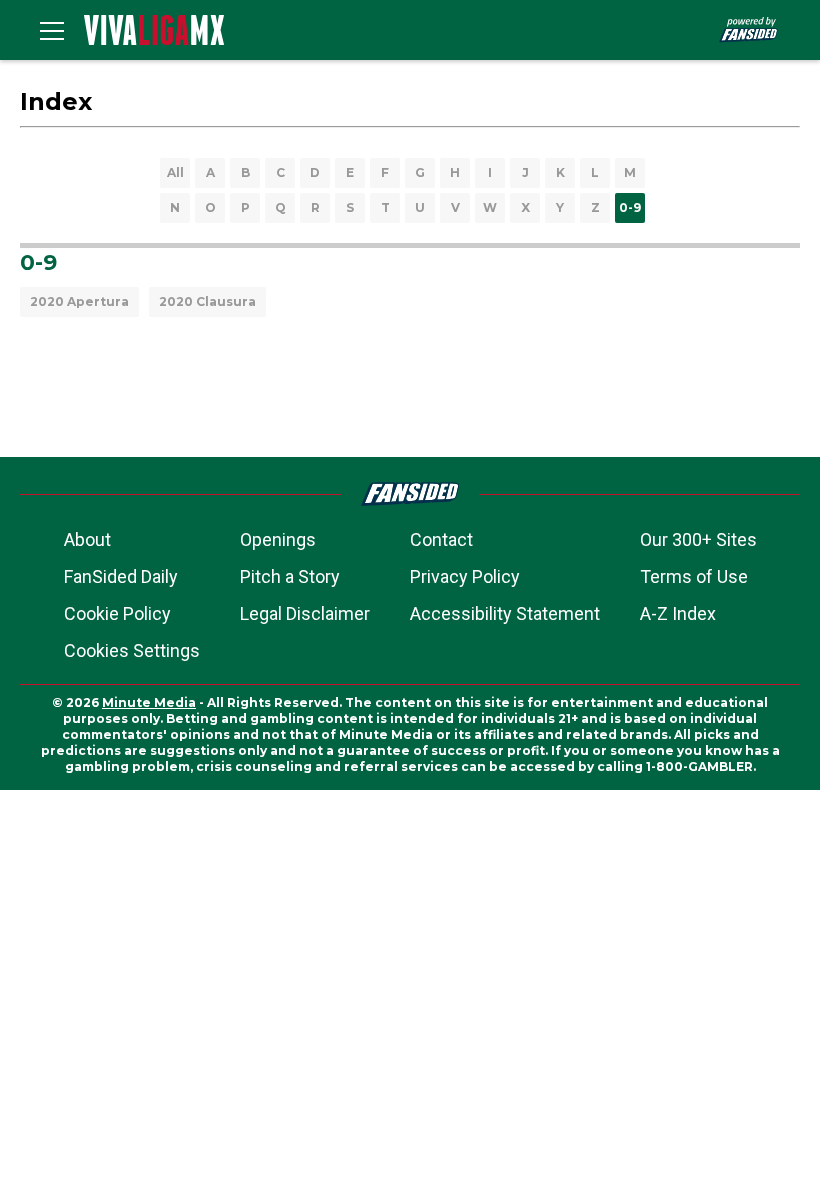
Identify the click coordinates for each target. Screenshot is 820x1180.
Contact (441, 539)
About (87, 539)
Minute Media (149, 702)
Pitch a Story (290, 576)
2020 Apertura (79, 301)
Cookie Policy (117, 613)
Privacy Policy (465, 576)
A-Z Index (678, 613)
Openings (278, 539)
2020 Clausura (207, 301)
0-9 (630, 207)
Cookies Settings (132, 650)
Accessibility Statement (505, 613)
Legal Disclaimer (305, 613)
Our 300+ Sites (698, 539)
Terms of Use (694, 576)
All (175, 172)
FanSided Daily (121, 576)
